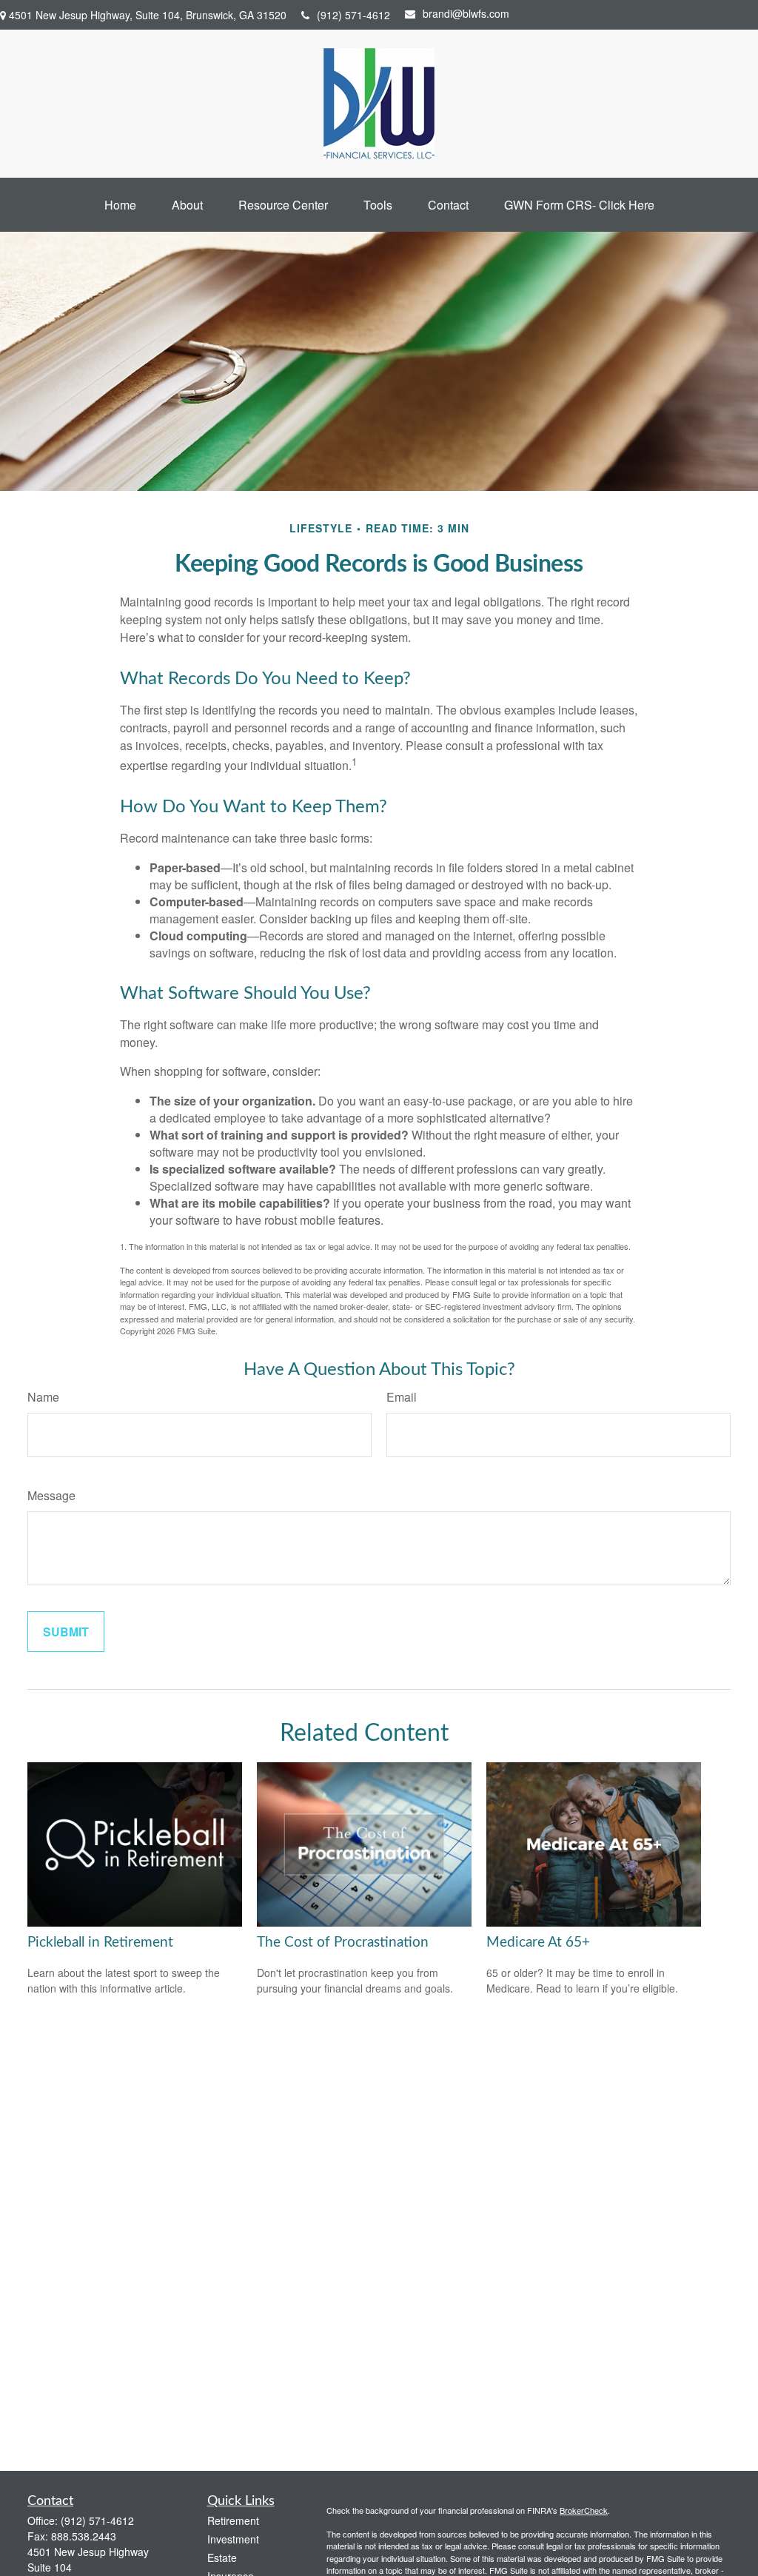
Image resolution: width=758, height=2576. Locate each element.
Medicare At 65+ (538, 1943)
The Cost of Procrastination (343, 1943)
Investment (233, 2539)
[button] (120, 205)
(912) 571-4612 (353, 15)
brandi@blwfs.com (466, 13)
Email (402, 1397)
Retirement (233, 2520)
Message (51, 1495)
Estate (222, 2557)
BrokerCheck (584, 2510)
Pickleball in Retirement (100, 1943)
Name (43, 1397)
